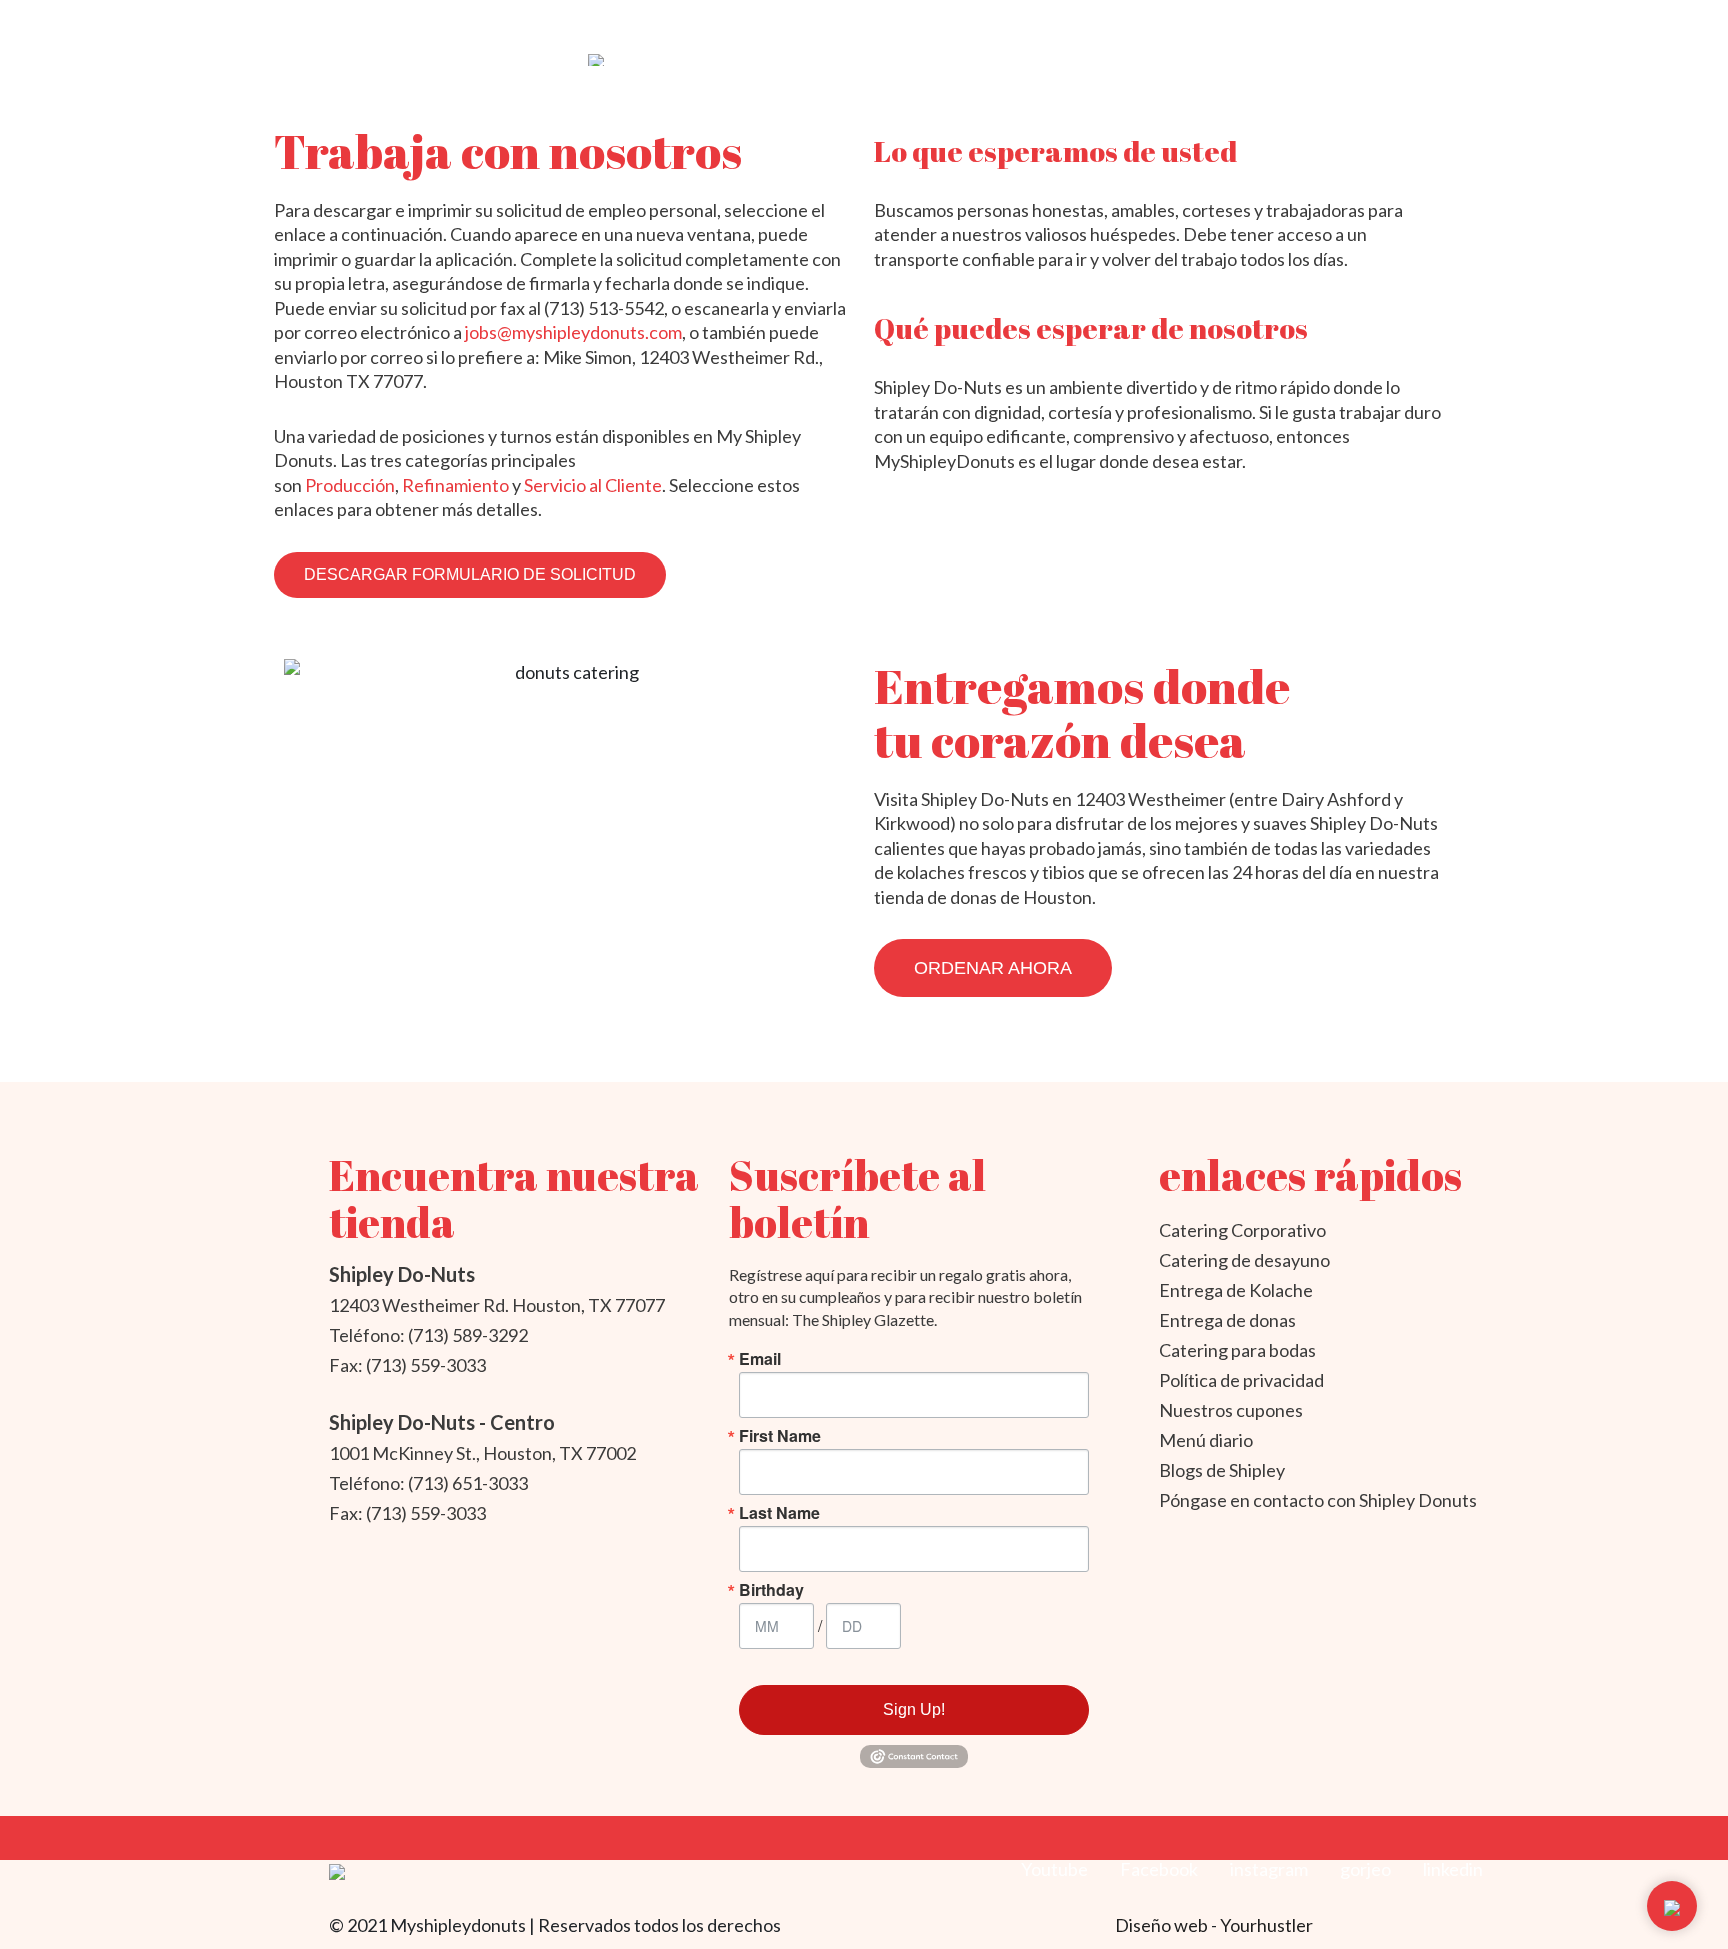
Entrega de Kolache (1236, 1290)
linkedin (1453, 1869)
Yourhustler (1266, 1925)
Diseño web (1163, 1925)
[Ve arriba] (1672, 1905)
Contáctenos (1146, 29)
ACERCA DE (631, 29)
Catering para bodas (1237, 1350)
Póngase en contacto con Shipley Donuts (1318, 1500)
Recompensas (1291, 29)
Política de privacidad (1241, 1380)
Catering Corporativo (1242, 1230)
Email (760, 1359)
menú (717, 29)
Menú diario (1206, 1440)
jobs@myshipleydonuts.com (573, 332)
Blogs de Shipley (1222, 1470)
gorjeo (1365, 1869)
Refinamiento (455, 485)
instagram (1269, 1869)
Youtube (1054, 1869)
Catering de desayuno (1244, 1260)
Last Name (779, 1513)
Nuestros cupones (1231, 1410)
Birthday (771, 1590)
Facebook (1159, 1869)
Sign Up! (914, 1709)
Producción (350, 485)
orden (1399, 29)
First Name (780, 1436)
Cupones (797, 29)
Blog (1043, 29)
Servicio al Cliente (593, 485)
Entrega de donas (1227, 1320)
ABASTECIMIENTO (929, 29)
